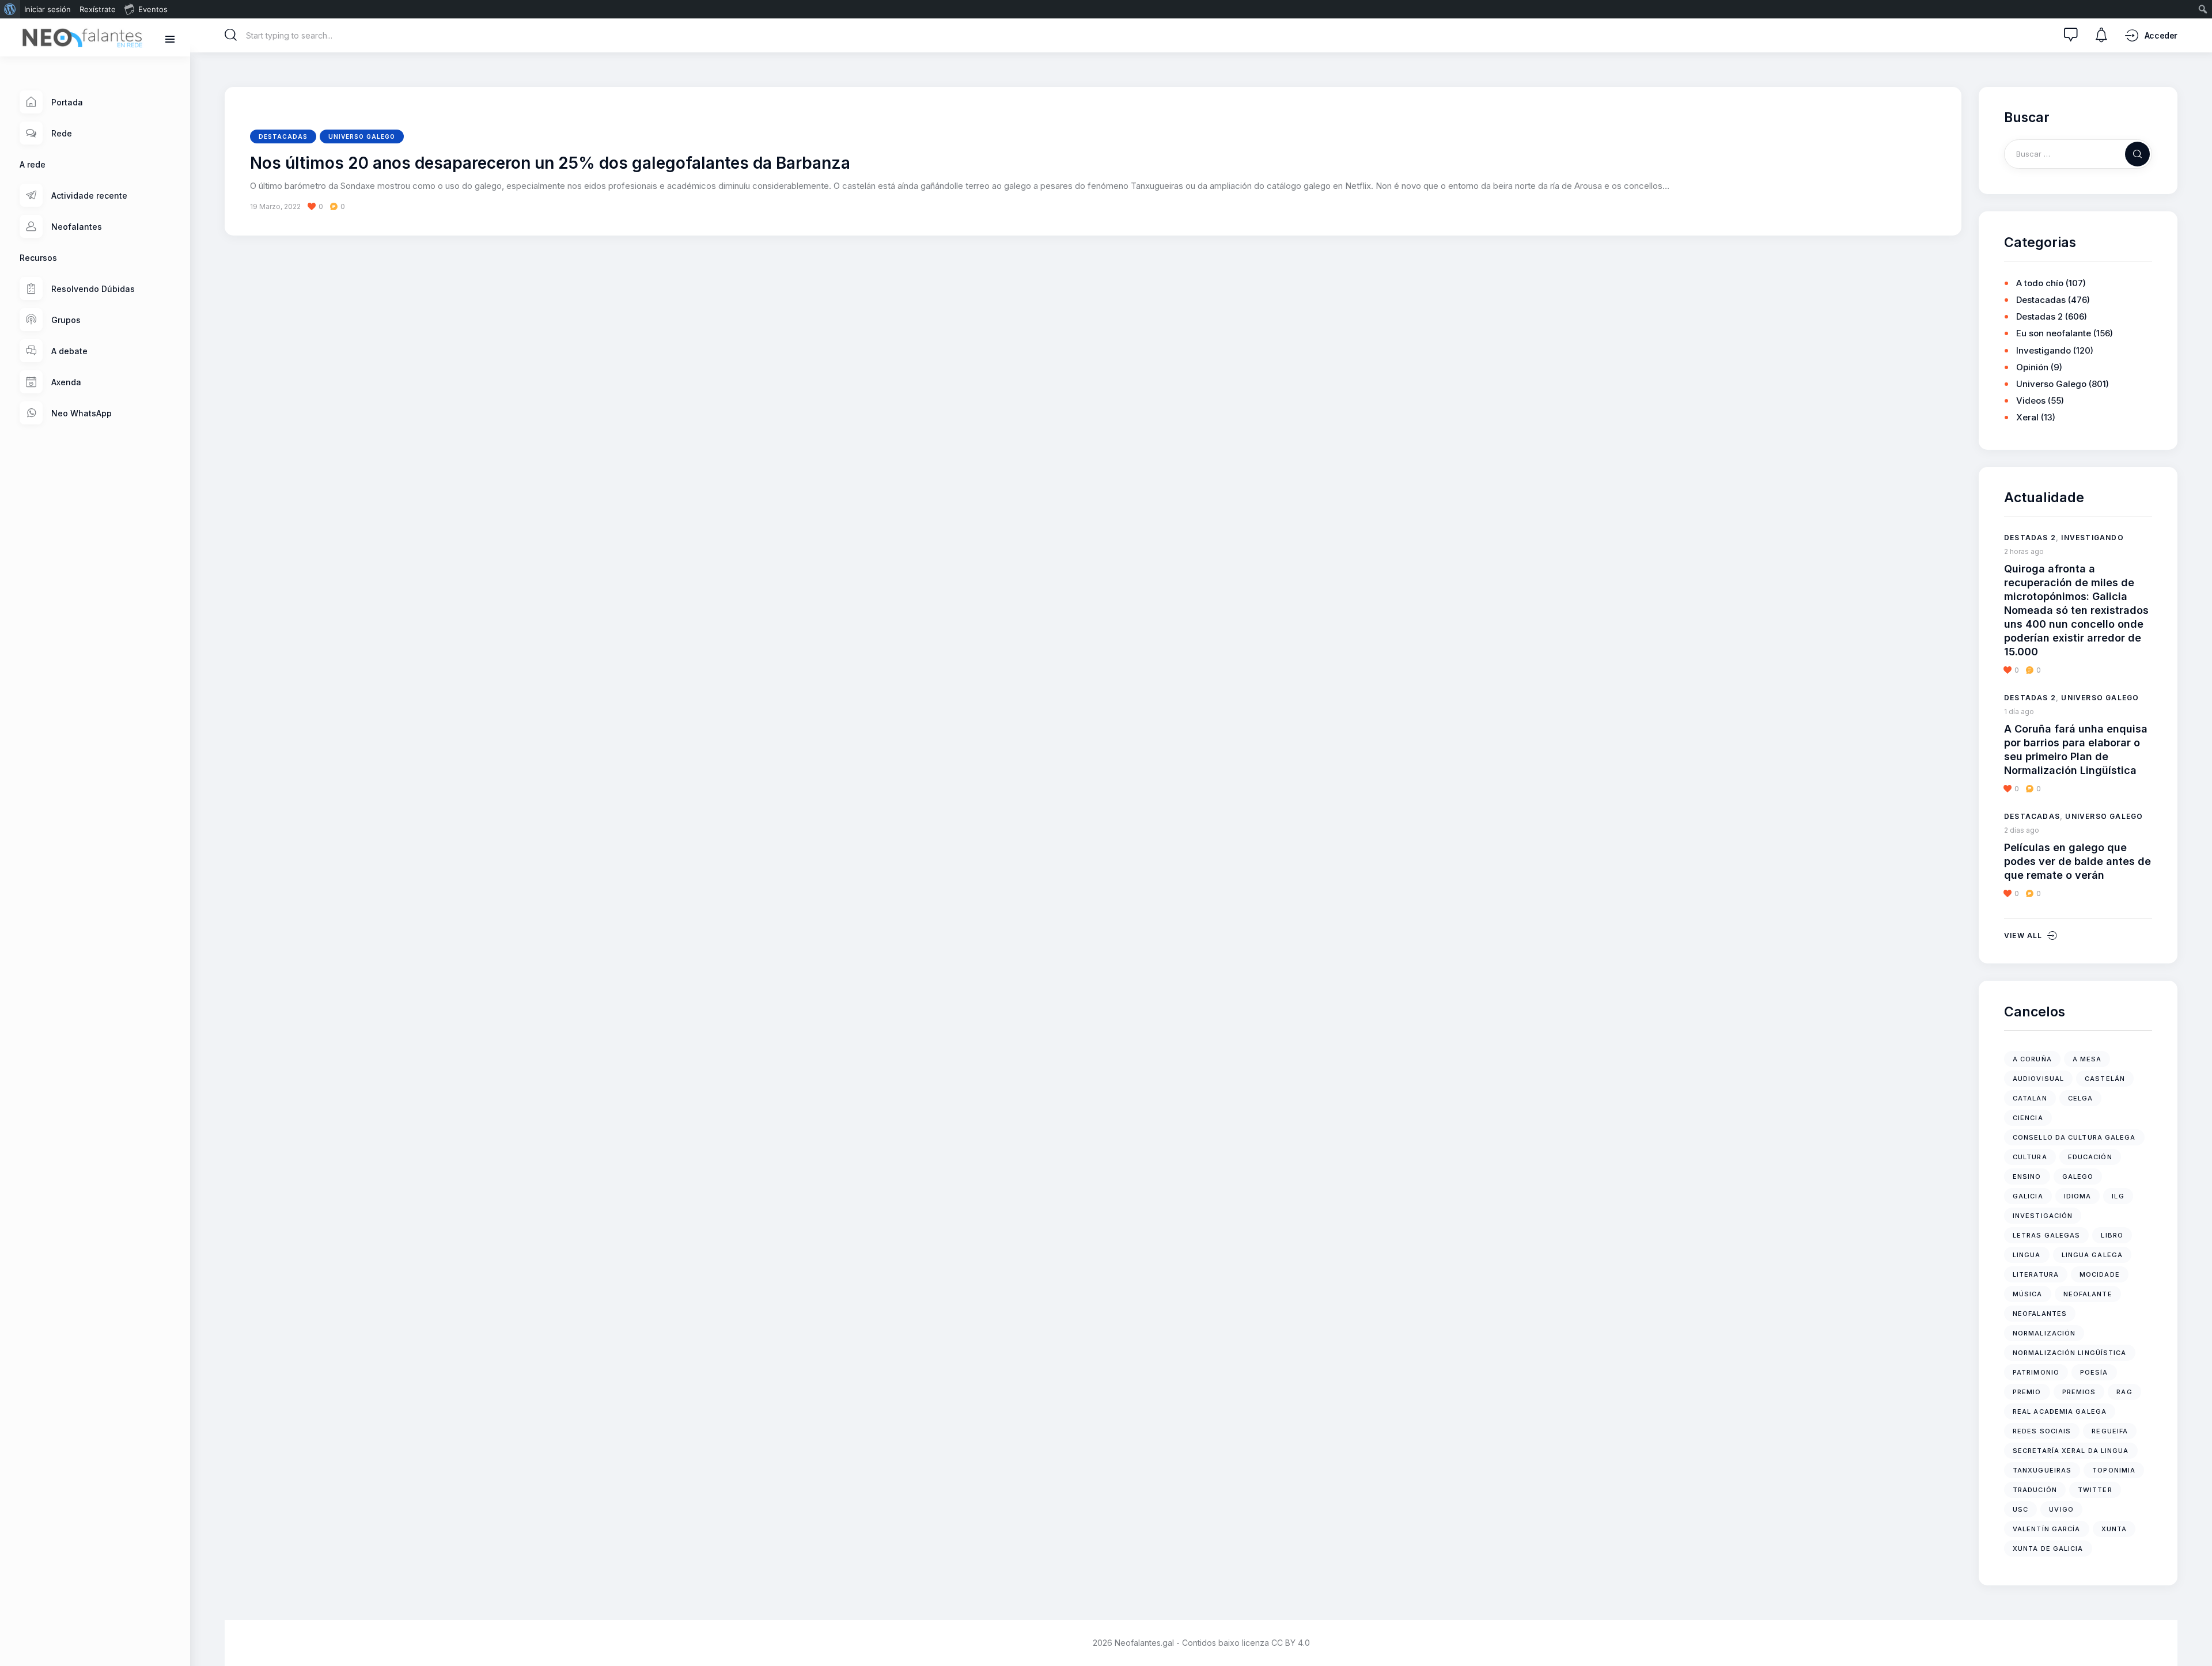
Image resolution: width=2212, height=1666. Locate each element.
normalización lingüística (2070, 1353)
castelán (2105, 1079)
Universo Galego (362, 136)
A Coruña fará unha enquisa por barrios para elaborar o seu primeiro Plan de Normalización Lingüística (2076, 749)
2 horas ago (2024, 551)
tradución (2035, 1490)
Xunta (2114, 1529)
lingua (2027, 1255)
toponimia (2114, 1470)
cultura (2030, 1157)
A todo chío (2040, 283)
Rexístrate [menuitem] (98, 9)
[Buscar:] (2078, 153)
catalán (2030, 1098)
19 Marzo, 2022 (275, 206)
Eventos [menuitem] (153, 9)
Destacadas (283, 136)
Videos (2031, 401)
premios (2079, 1392)
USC (2020, 1509)
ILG (2118, 1196)
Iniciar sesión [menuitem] (48, 9)
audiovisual (2038, 1079)
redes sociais (2042, 1431)
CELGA (2081, 1098)
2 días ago (2022, 830)
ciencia (2028, 1118)
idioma (2078, 1196)
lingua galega (2092, 1255)
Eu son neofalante (2054, 333)
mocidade (2100, 1274)
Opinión (2032, 367)
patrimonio (2036, 1372)
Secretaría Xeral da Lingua (2071, 1451)
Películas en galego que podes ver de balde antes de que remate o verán (2077, 861)
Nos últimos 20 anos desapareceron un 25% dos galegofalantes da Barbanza (550, 164)
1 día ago (2019, 711)
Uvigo (2061, 1509)
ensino (2027, 1177)
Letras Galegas (2046, 1235)
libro (2112, 1235)
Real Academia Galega (2060, 1411)
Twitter (2095, 1490)
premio (2027, 1392)
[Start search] (231, 35)
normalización (2044, 1333)
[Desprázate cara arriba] (2195, 1636)
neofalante (2088, 1294)
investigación (2043, 1216)
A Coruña (2032, 1059)
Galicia (2028, 1196)
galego (2078, 1177)
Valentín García (2047, 1529)
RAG (2124, 1392)
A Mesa (2087, 1059)
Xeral (2027, 417)
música (2028, 1294)
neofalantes (2040, 1314)
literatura (2036, 1274)
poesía (2094, 1372)
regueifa (2110, 1431)
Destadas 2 (2039, 316)
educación (2090, 1157)
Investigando (2044, 350)
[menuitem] (10, 9)
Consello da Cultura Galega (2074, 1137)
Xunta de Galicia (2048, 1549)
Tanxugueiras (2042, 1470)
